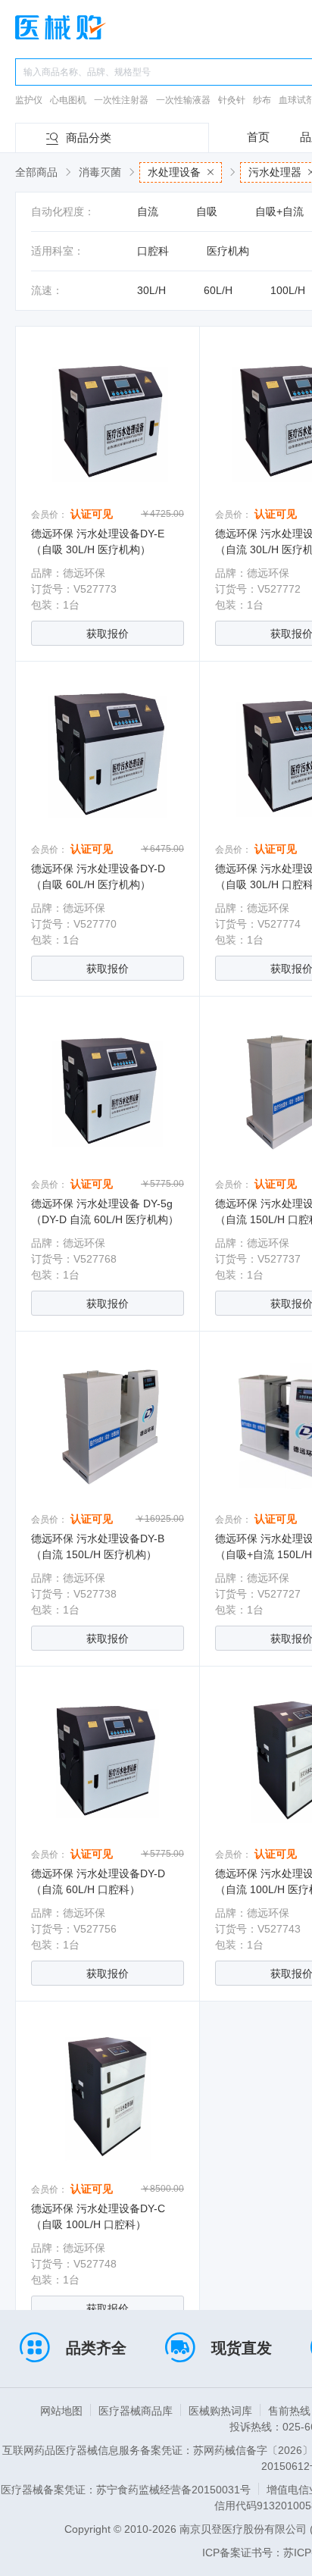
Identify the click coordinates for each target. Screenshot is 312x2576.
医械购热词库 (220, 2411)
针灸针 (232, 100)
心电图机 (68, 100)
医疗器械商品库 (136, 2411)
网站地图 (61, 2411)
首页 (258, 137)
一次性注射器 (121, 100)
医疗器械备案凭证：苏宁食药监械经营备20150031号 (126, 2490)
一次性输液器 (183, 100)
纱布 (262, 100)
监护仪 (29, 100)
